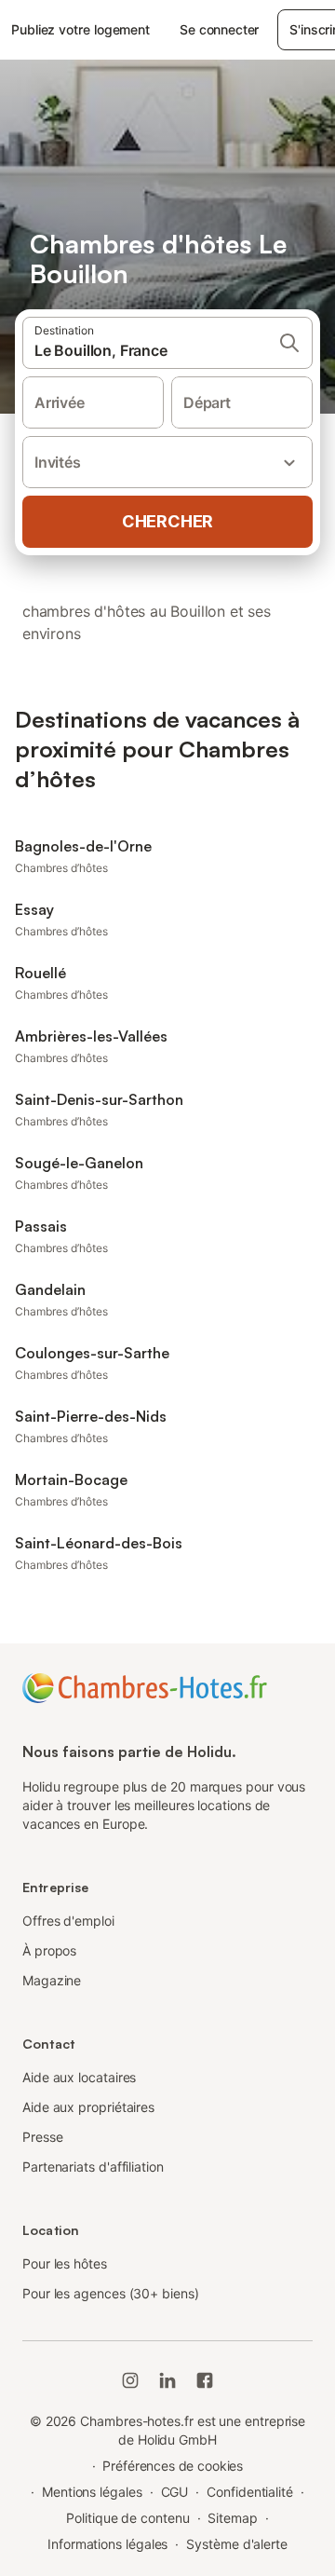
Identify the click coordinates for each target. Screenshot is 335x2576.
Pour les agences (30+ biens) (111, 2293)
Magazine (52, 1980)
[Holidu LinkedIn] (167, 2380)
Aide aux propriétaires (88, 2107)
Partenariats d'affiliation (93, 2167)
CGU (175, 2492)
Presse (43, 2137)
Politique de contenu (127, 2518)
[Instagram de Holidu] (130, 2380)
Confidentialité (250, 2492)
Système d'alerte (237, 2544)
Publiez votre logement (80, 29)
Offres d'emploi (68, 1921)
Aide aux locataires (79, 2077)
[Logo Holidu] (145, 1686)
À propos (49, 1950)
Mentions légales (92, 2492)
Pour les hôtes (65, 2263)
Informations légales (107, 2544)
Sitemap (232, 2518)
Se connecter (219, 29)
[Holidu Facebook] (205, 2380)
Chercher (167, 521)
